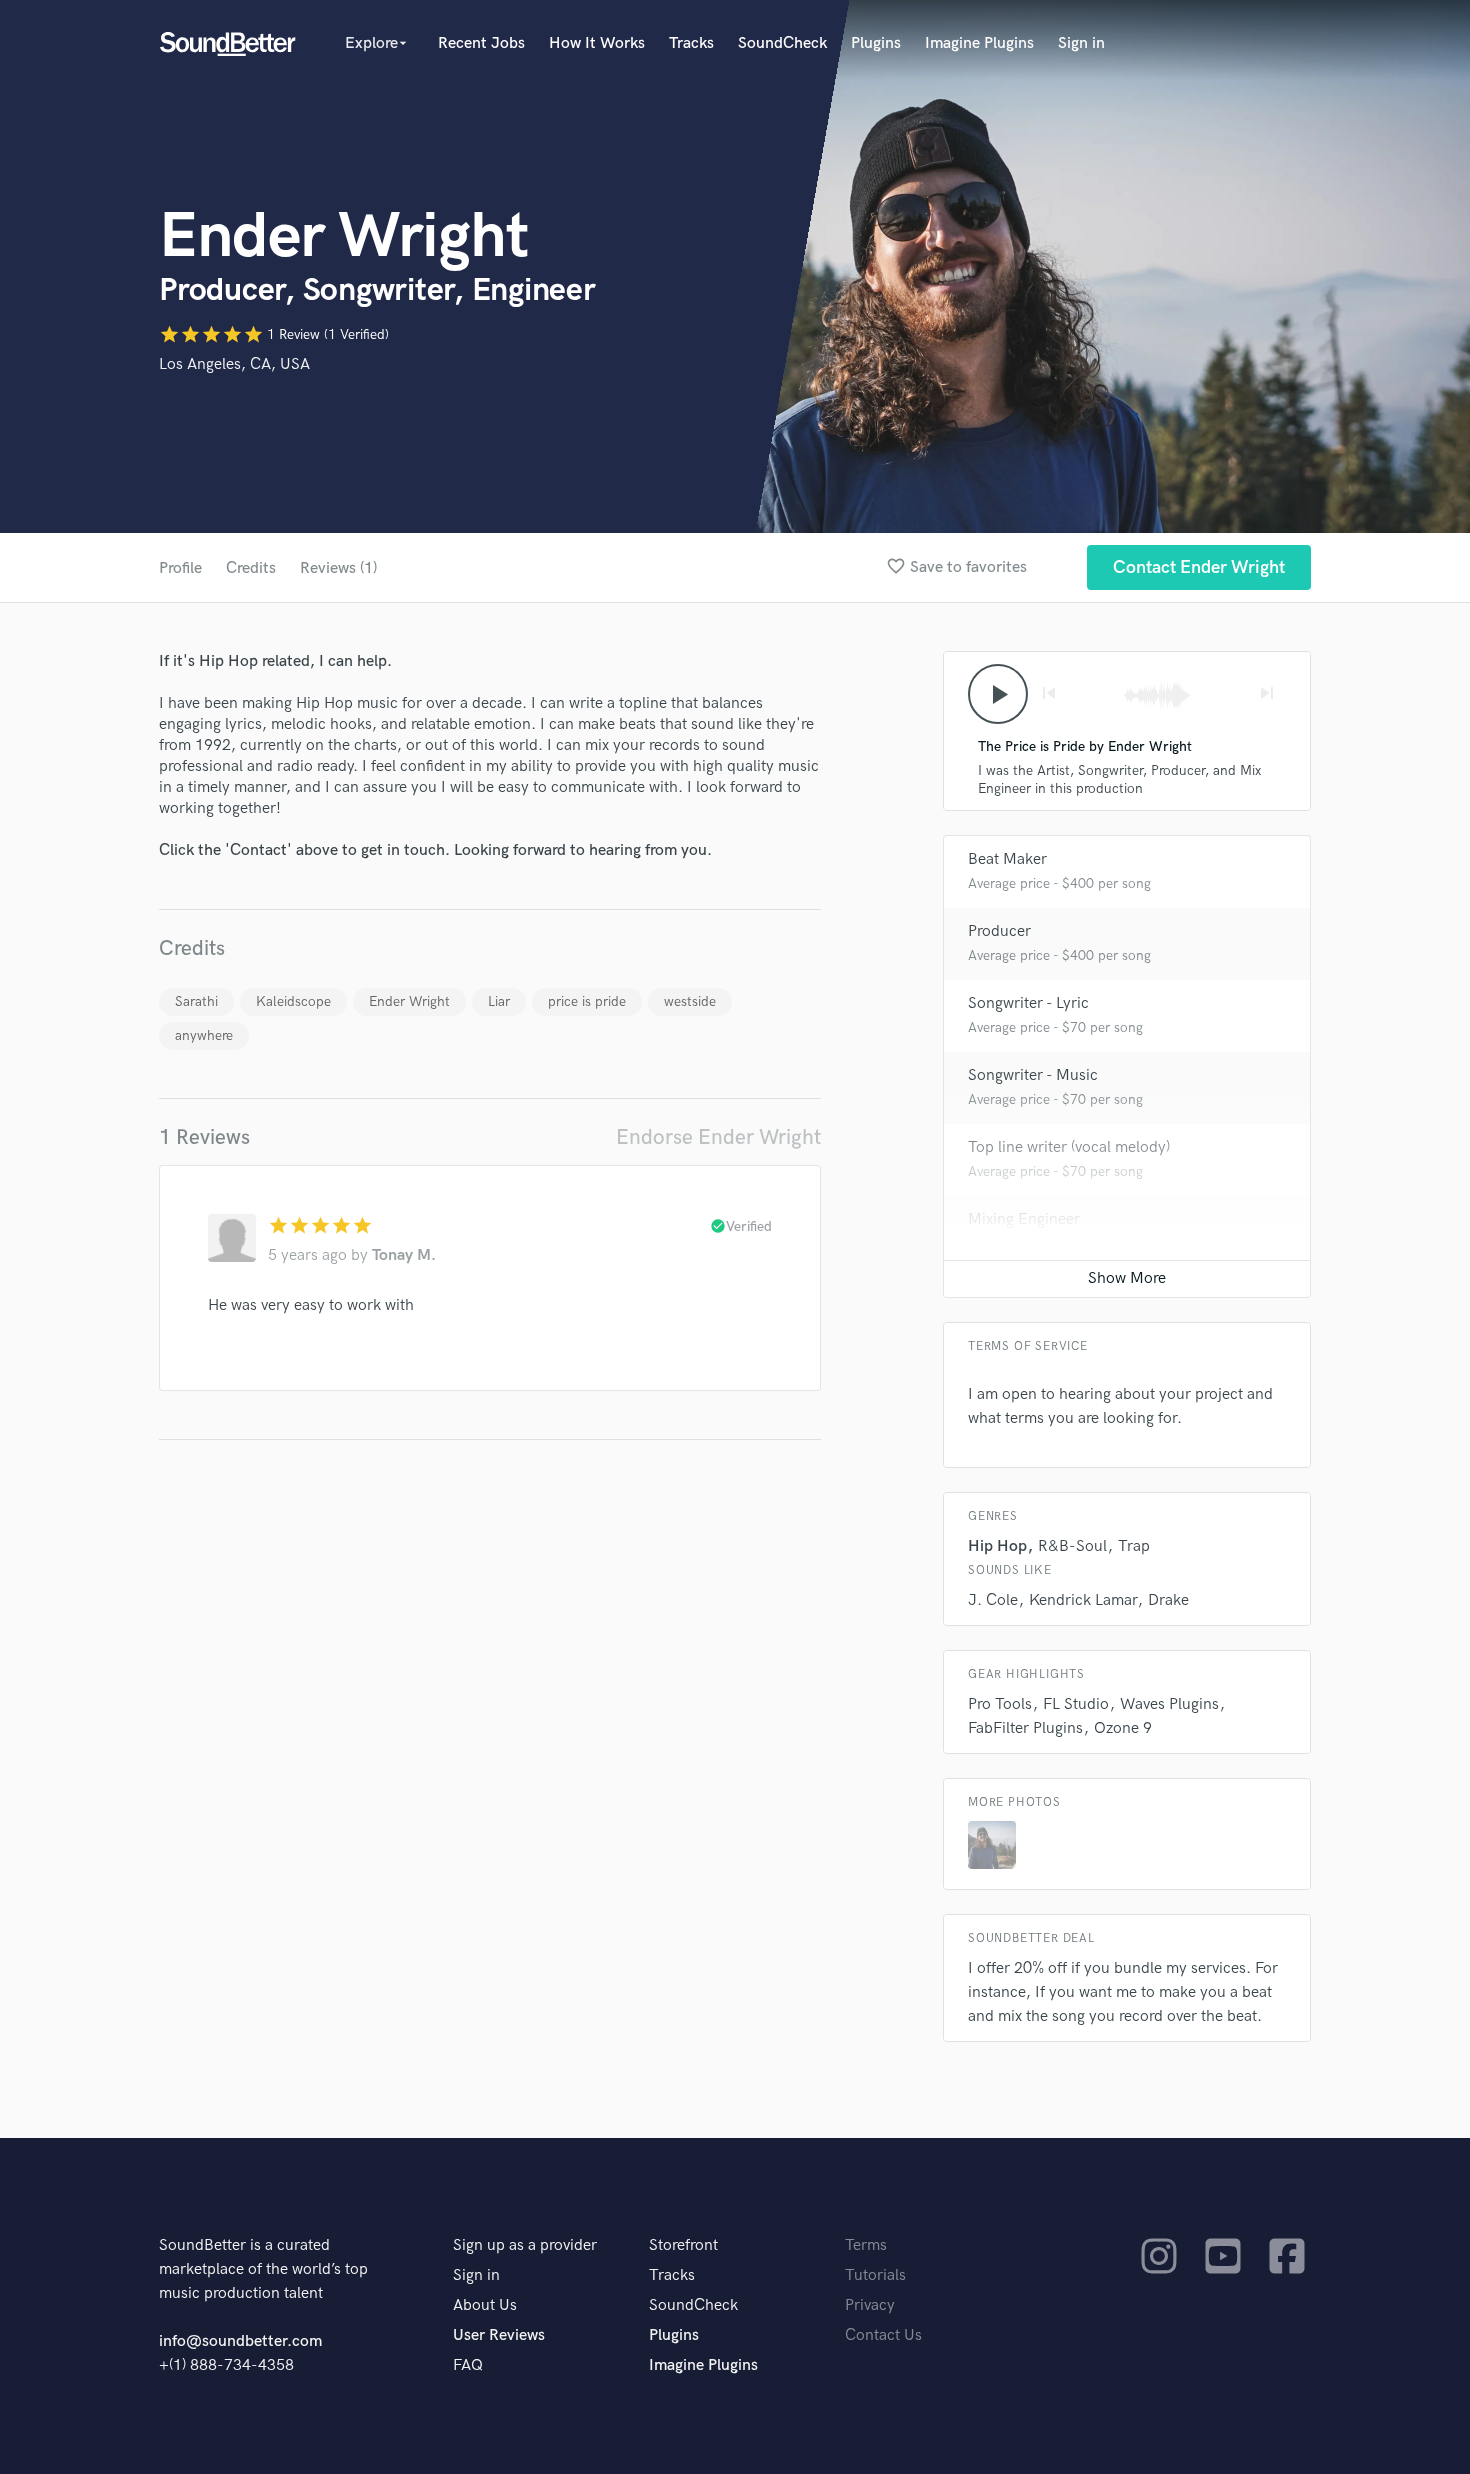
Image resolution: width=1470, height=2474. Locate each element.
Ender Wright (409, 1001)
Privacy (870, 2305)
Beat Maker (1007, 859)
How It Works (597, 43)
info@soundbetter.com (240, 2341)
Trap (1134, 1546)
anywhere (204, 1035)
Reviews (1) (338, 568)
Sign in (1081, 43)
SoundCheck (782, 43)
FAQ (468, 2365)
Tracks (691, 43)
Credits (251, 568)
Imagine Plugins (979, 43)
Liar (499, 1001)
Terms (866, 2245)
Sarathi (196, 1001)
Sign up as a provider (525, 2245)
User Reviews (499, 2335)
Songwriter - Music (1033, 1075)
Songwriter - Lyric (1028, 1003)
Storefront (683, 2245)
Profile (180, 568)
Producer (999, 931)
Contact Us (883, 2335)
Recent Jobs (481, 43)
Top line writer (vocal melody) (1069, 1147)
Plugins (876, 43)
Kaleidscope (293, 1001)
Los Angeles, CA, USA (234, 364)
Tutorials (875, 2275)
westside (690, 1001)
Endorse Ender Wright (718, 1137)
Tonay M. (404, 1255)
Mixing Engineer (1024, 1219)
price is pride (587, 1001)
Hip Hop (997, 1546)
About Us (485, 2305)
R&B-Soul (1072, 1546)
